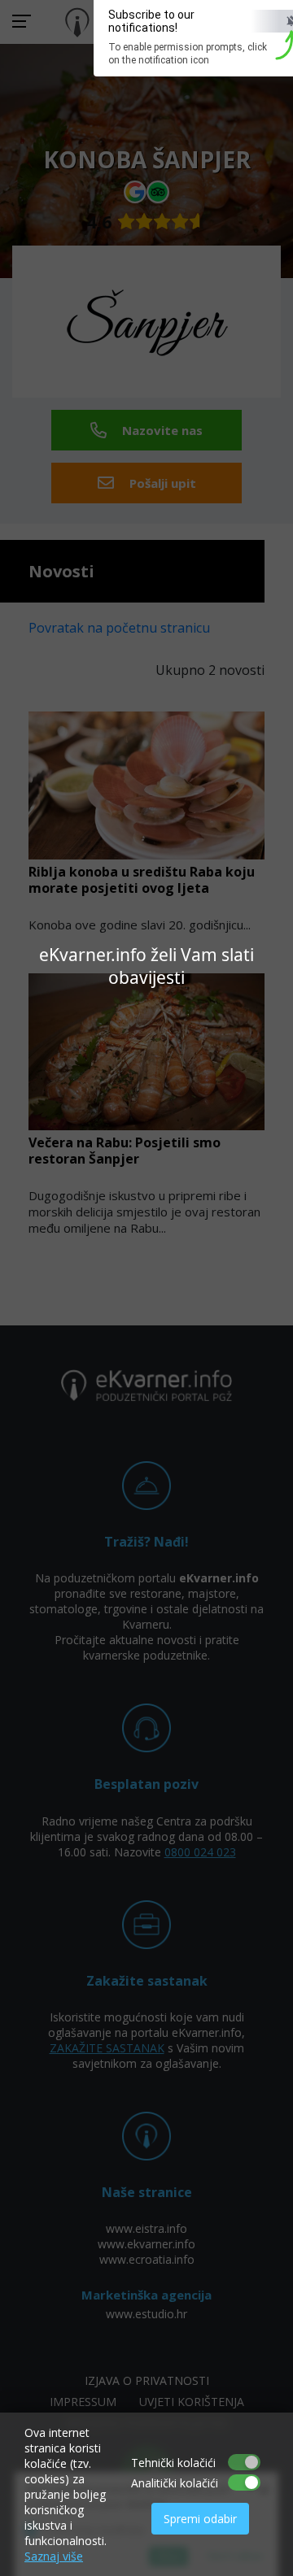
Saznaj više (54, 2556)
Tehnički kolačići (173, 2463)
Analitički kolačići (175, 2483)
